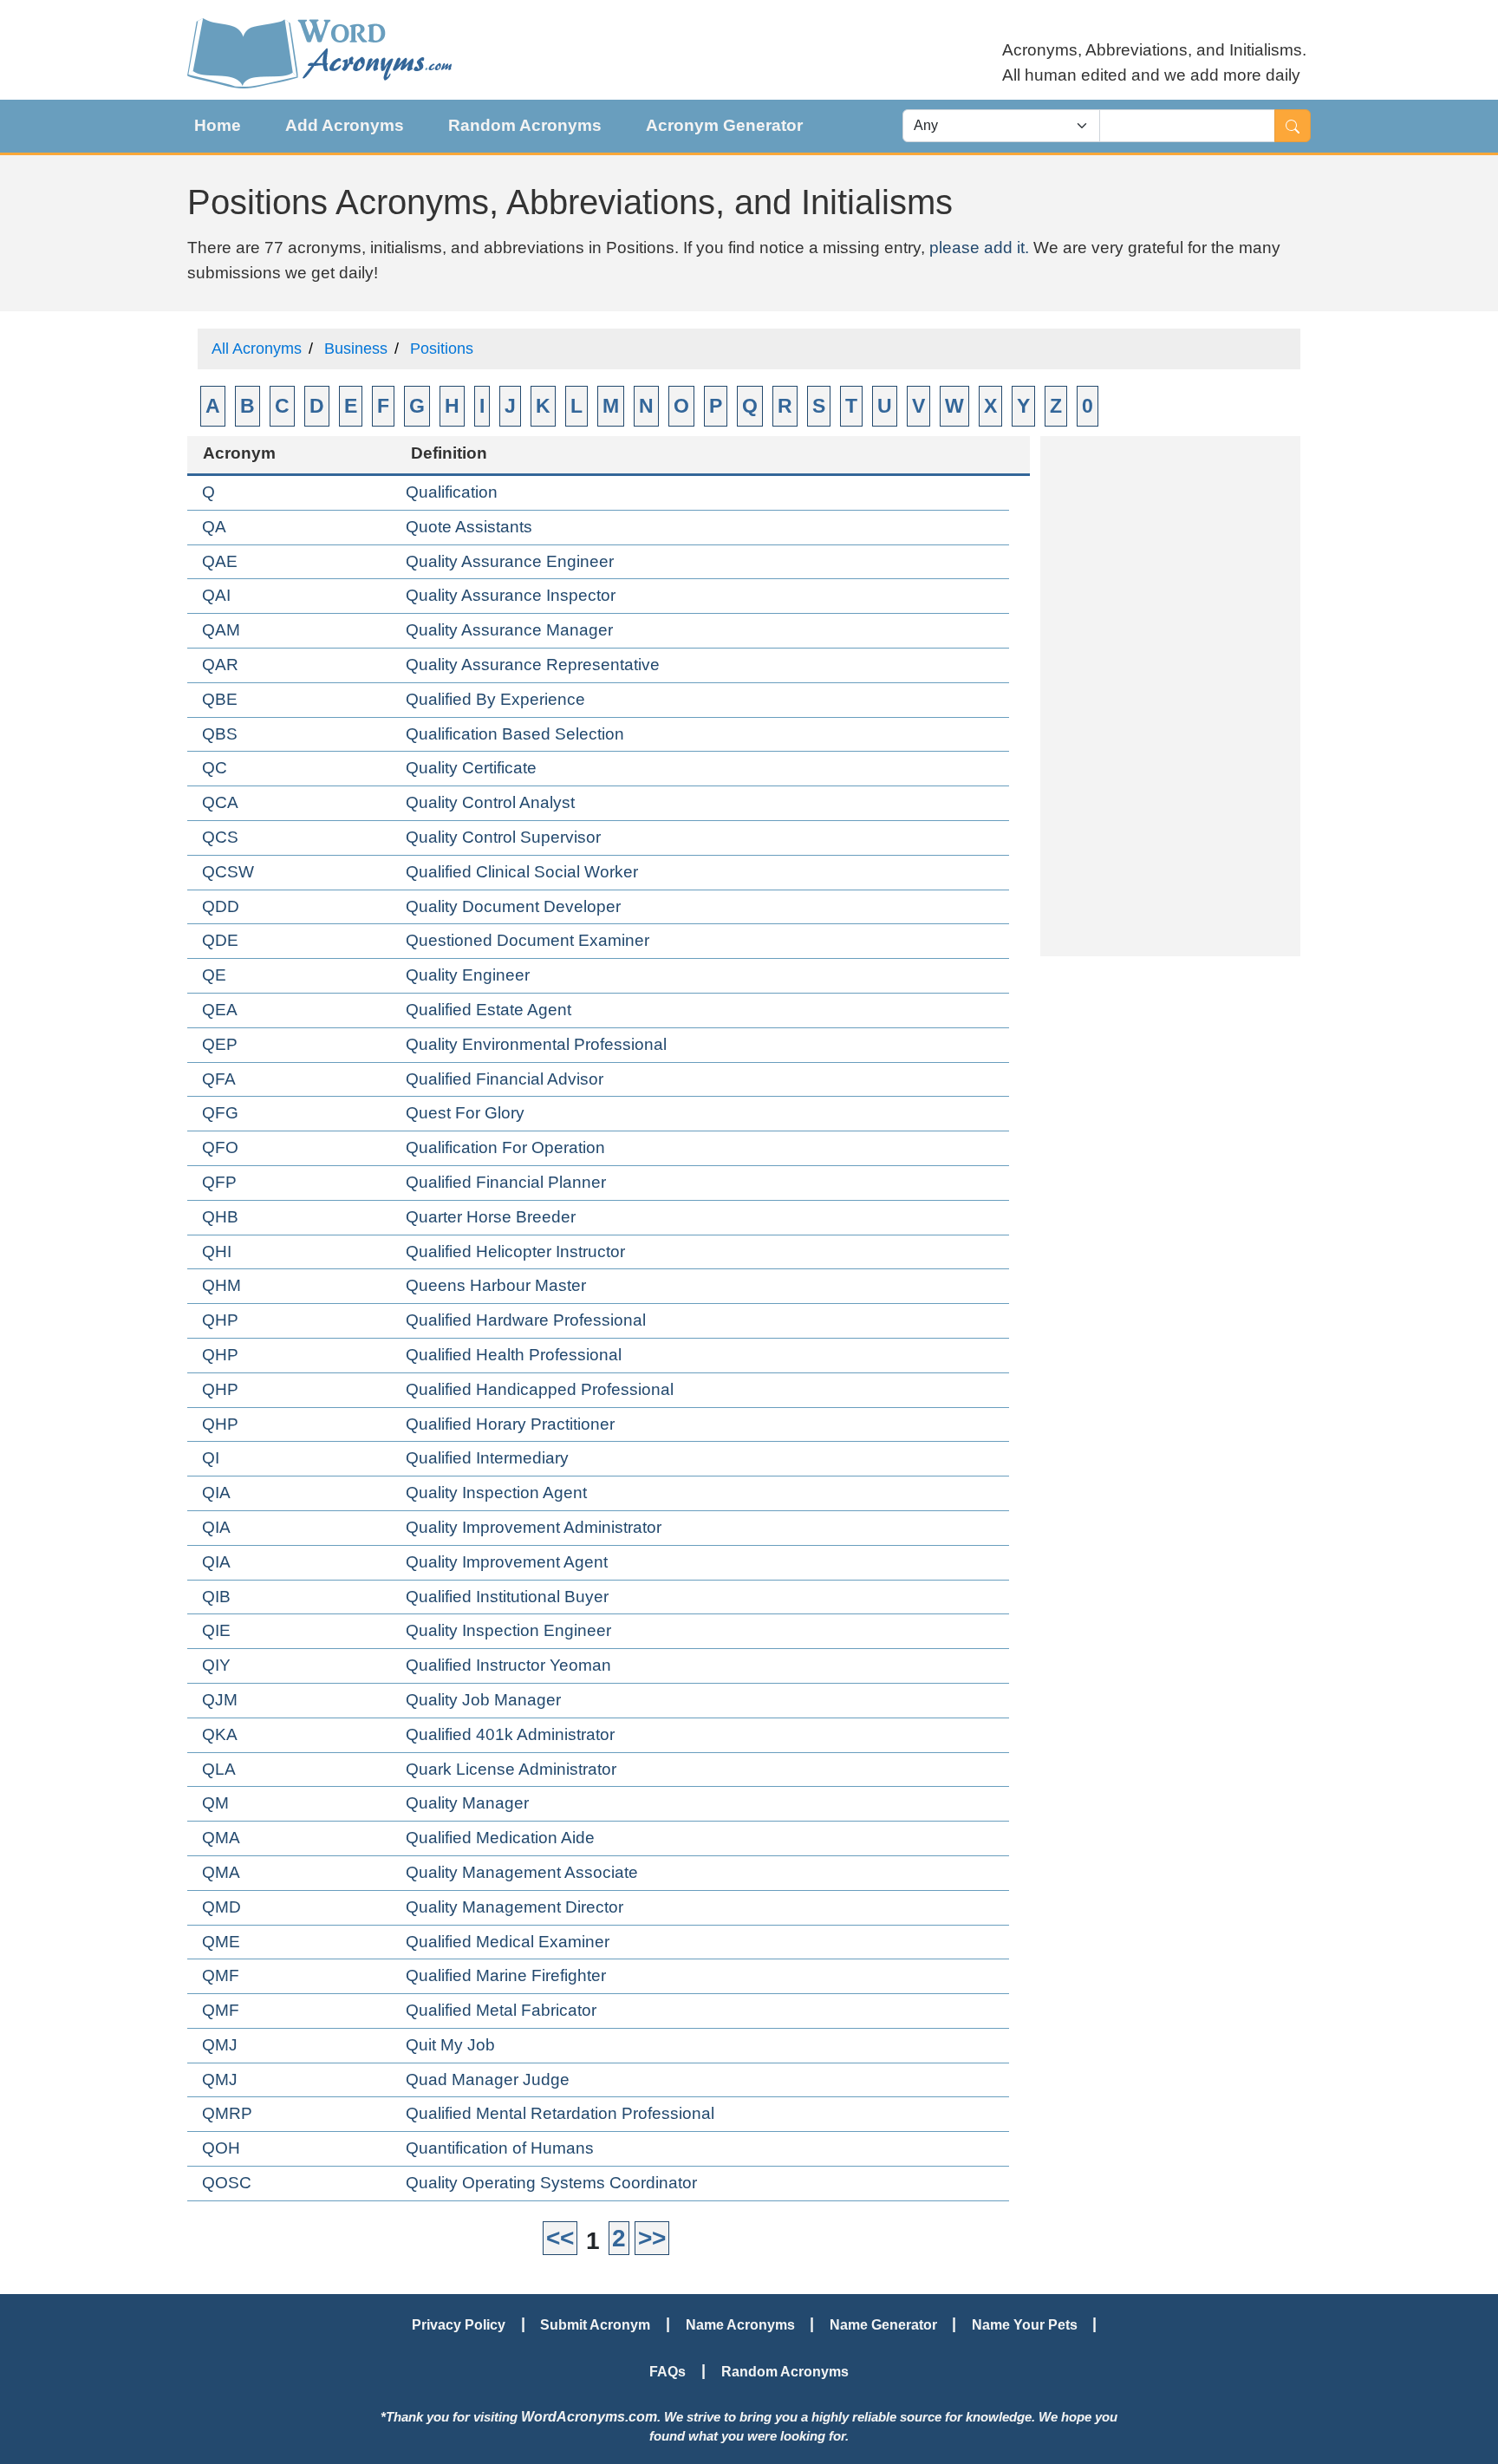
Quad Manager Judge (488, 2079)
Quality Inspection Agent (496, 1493)
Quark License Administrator (511, 1769)
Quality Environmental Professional (536, 1044)
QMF (221, 1975)
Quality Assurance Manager (509, 630)
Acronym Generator (724, 125)
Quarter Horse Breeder (491, 1217)
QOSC (227, 2183)
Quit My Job (450, 2045)
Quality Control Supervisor (503, 837)
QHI (217, 1252)
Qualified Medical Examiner (508, 1942)
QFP (219, 1182)
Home (218, 125)
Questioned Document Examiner (528, 940)
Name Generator (883, 2324)
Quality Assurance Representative (533, 665)
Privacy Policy (459, 2324)
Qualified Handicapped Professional (540, 1389)
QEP (220, 1044)
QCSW (228, 872)
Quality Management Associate (522, 1872)
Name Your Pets (1025, 2324)
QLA (219, 1769)
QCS (220, 837)
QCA (220, 802)
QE (214, 975)
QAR (220, 665)
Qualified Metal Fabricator (501, 2010)
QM (215, 1803)
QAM (221, 630)
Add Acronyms (345, 125)
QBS (220, 734)
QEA (220, 1010)
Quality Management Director (515, 1907)
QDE (220, 940)
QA (214, 527)
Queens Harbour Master (496, 1285)
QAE (220, 561)
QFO (220, 1147)
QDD (221, 906)
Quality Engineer (468, 975)
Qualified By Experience (495, 699)
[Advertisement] (1170, 696)
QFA (219, 1079)
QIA (216, 1493)
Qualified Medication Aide (500, 1838)
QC (215, 768)
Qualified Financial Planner (506, 1182)
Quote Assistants (469, 527)
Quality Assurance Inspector (511, 595)
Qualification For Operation (505, 1147)
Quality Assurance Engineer (510, 561)
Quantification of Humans (500, 2148)
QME (221, 1942)
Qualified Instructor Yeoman (508, 1665)
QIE (216, 1630)
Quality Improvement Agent (507, 1562)
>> (652, 2238)
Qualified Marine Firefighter (506, 1975)
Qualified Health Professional (514, 1355)
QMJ (220, 2045)
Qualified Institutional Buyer (507, 1597)
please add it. (979, 248)
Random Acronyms (525, 125)
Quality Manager (467, 1803)
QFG (220, 1113)
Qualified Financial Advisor (505, 1079)
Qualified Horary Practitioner (510, 1424)
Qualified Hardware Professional (526, 1320)
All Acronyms (257, 349)
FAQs (668, 2371)
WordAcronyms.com (589, 2416)
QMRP (227, 2113)
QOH (221, 2148)
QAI (216, 595)
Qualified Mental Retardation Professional (560, 2113)
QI (211, 1458)
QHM (221, 1285)
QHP (220, 1320)
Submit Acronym (595, 2324)
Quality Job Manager (483, 1700)
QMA (221, 1838)
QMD (221, 1907)
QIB (216, 1597)
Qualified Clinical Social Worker (522, 872)
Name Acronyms (740, 2324)
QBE (220, 699)
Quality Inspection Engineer (508, 1630)
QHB (220, 1217)
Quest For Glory (465, 1113)
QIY (216, 1665)
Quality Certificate (471, 768)
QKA (220, 1734)
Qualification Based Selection (515, 734)
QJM (220, 1700)
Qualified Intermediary (487, 1458)
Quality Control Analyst (490, 802)
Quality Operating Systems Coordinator (551, 2183)
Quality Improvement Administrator (534, 1527)
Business (356, 349)
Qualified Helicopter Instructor (515, 1252)
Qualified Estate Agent (488, 1010)
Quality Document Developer (513, 906)
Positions (442, 349)
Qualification (452, 492)
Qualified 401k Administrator (510, 1734)
